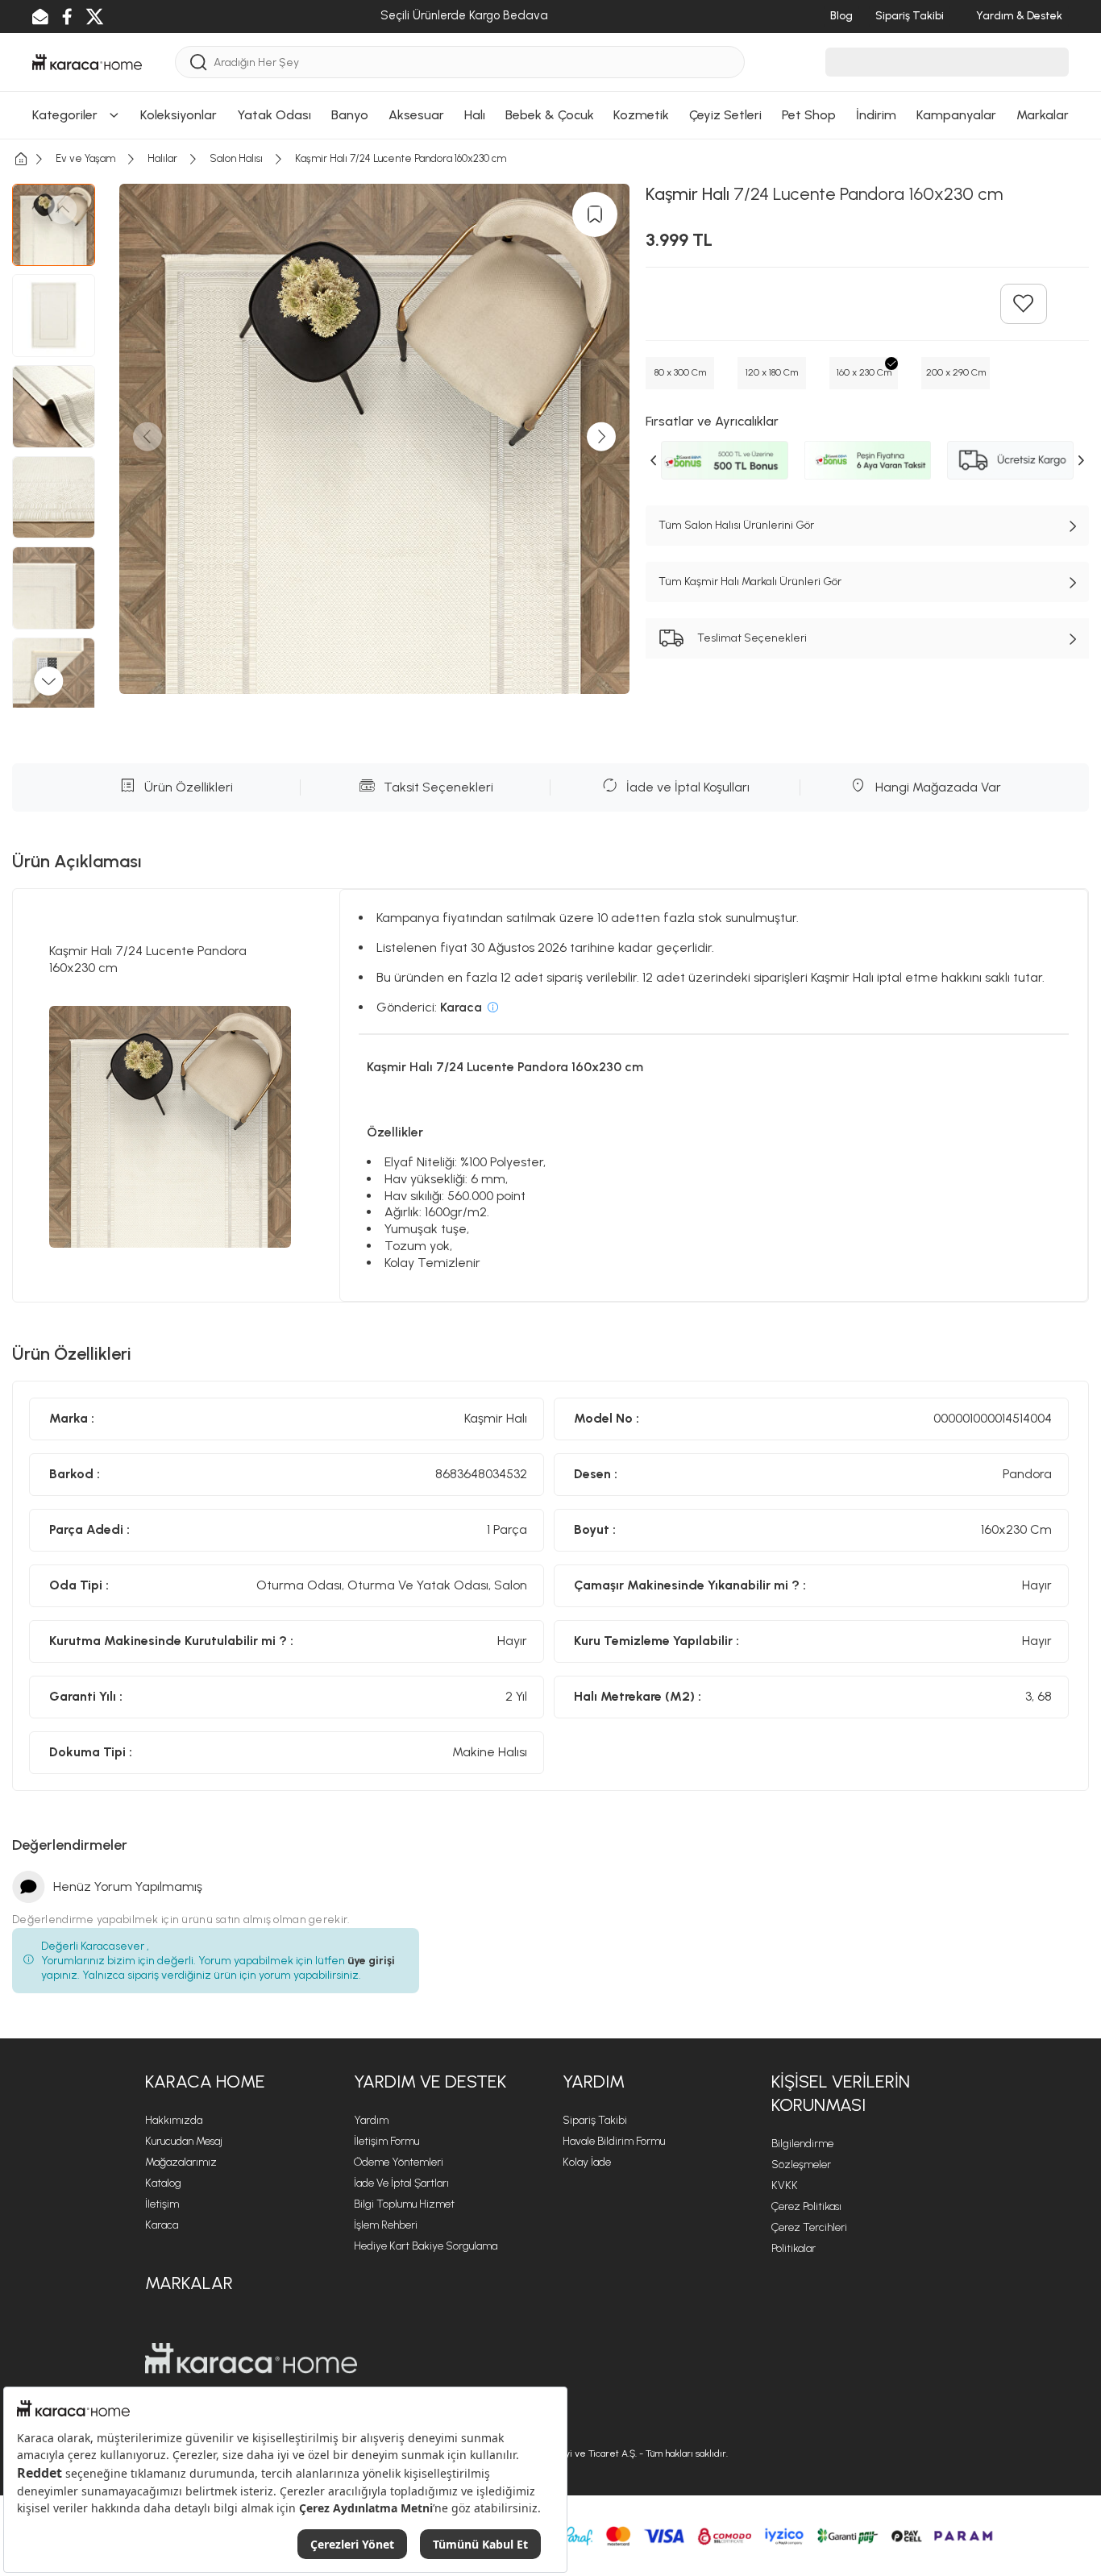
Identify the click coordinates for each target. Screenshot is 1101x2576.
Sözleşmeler (801, 2165)
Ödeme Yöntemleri (399, 2162)
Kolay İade (587, 2162)
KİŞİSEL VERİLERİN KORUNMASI (841, 2093)
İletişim (162, 2204)
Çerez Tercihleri (809, 2227)
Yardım (371, 2120)
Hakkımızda (174, 2120)
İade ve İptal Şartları (401, 2183)
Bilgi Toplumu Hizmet (404, 2204)
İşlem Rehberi (386, 2225)
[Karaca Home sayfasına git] (251, 2358)
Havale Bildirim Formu (614, 2141)
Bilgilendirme (802, 2144)
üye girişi (371, 1961)
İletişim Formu (386, 2141)
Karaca (162, 2225)
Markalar (189, 2283)
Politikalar (794, 2248)
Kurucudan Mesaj (184, 2141)
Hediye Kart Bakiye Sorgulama (426, 2246)
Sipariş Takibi (595, 2120)
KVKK (785, 2185)
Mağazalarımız (181, 2162)
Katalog (163, 2183)
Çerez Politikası (806, 2206)
